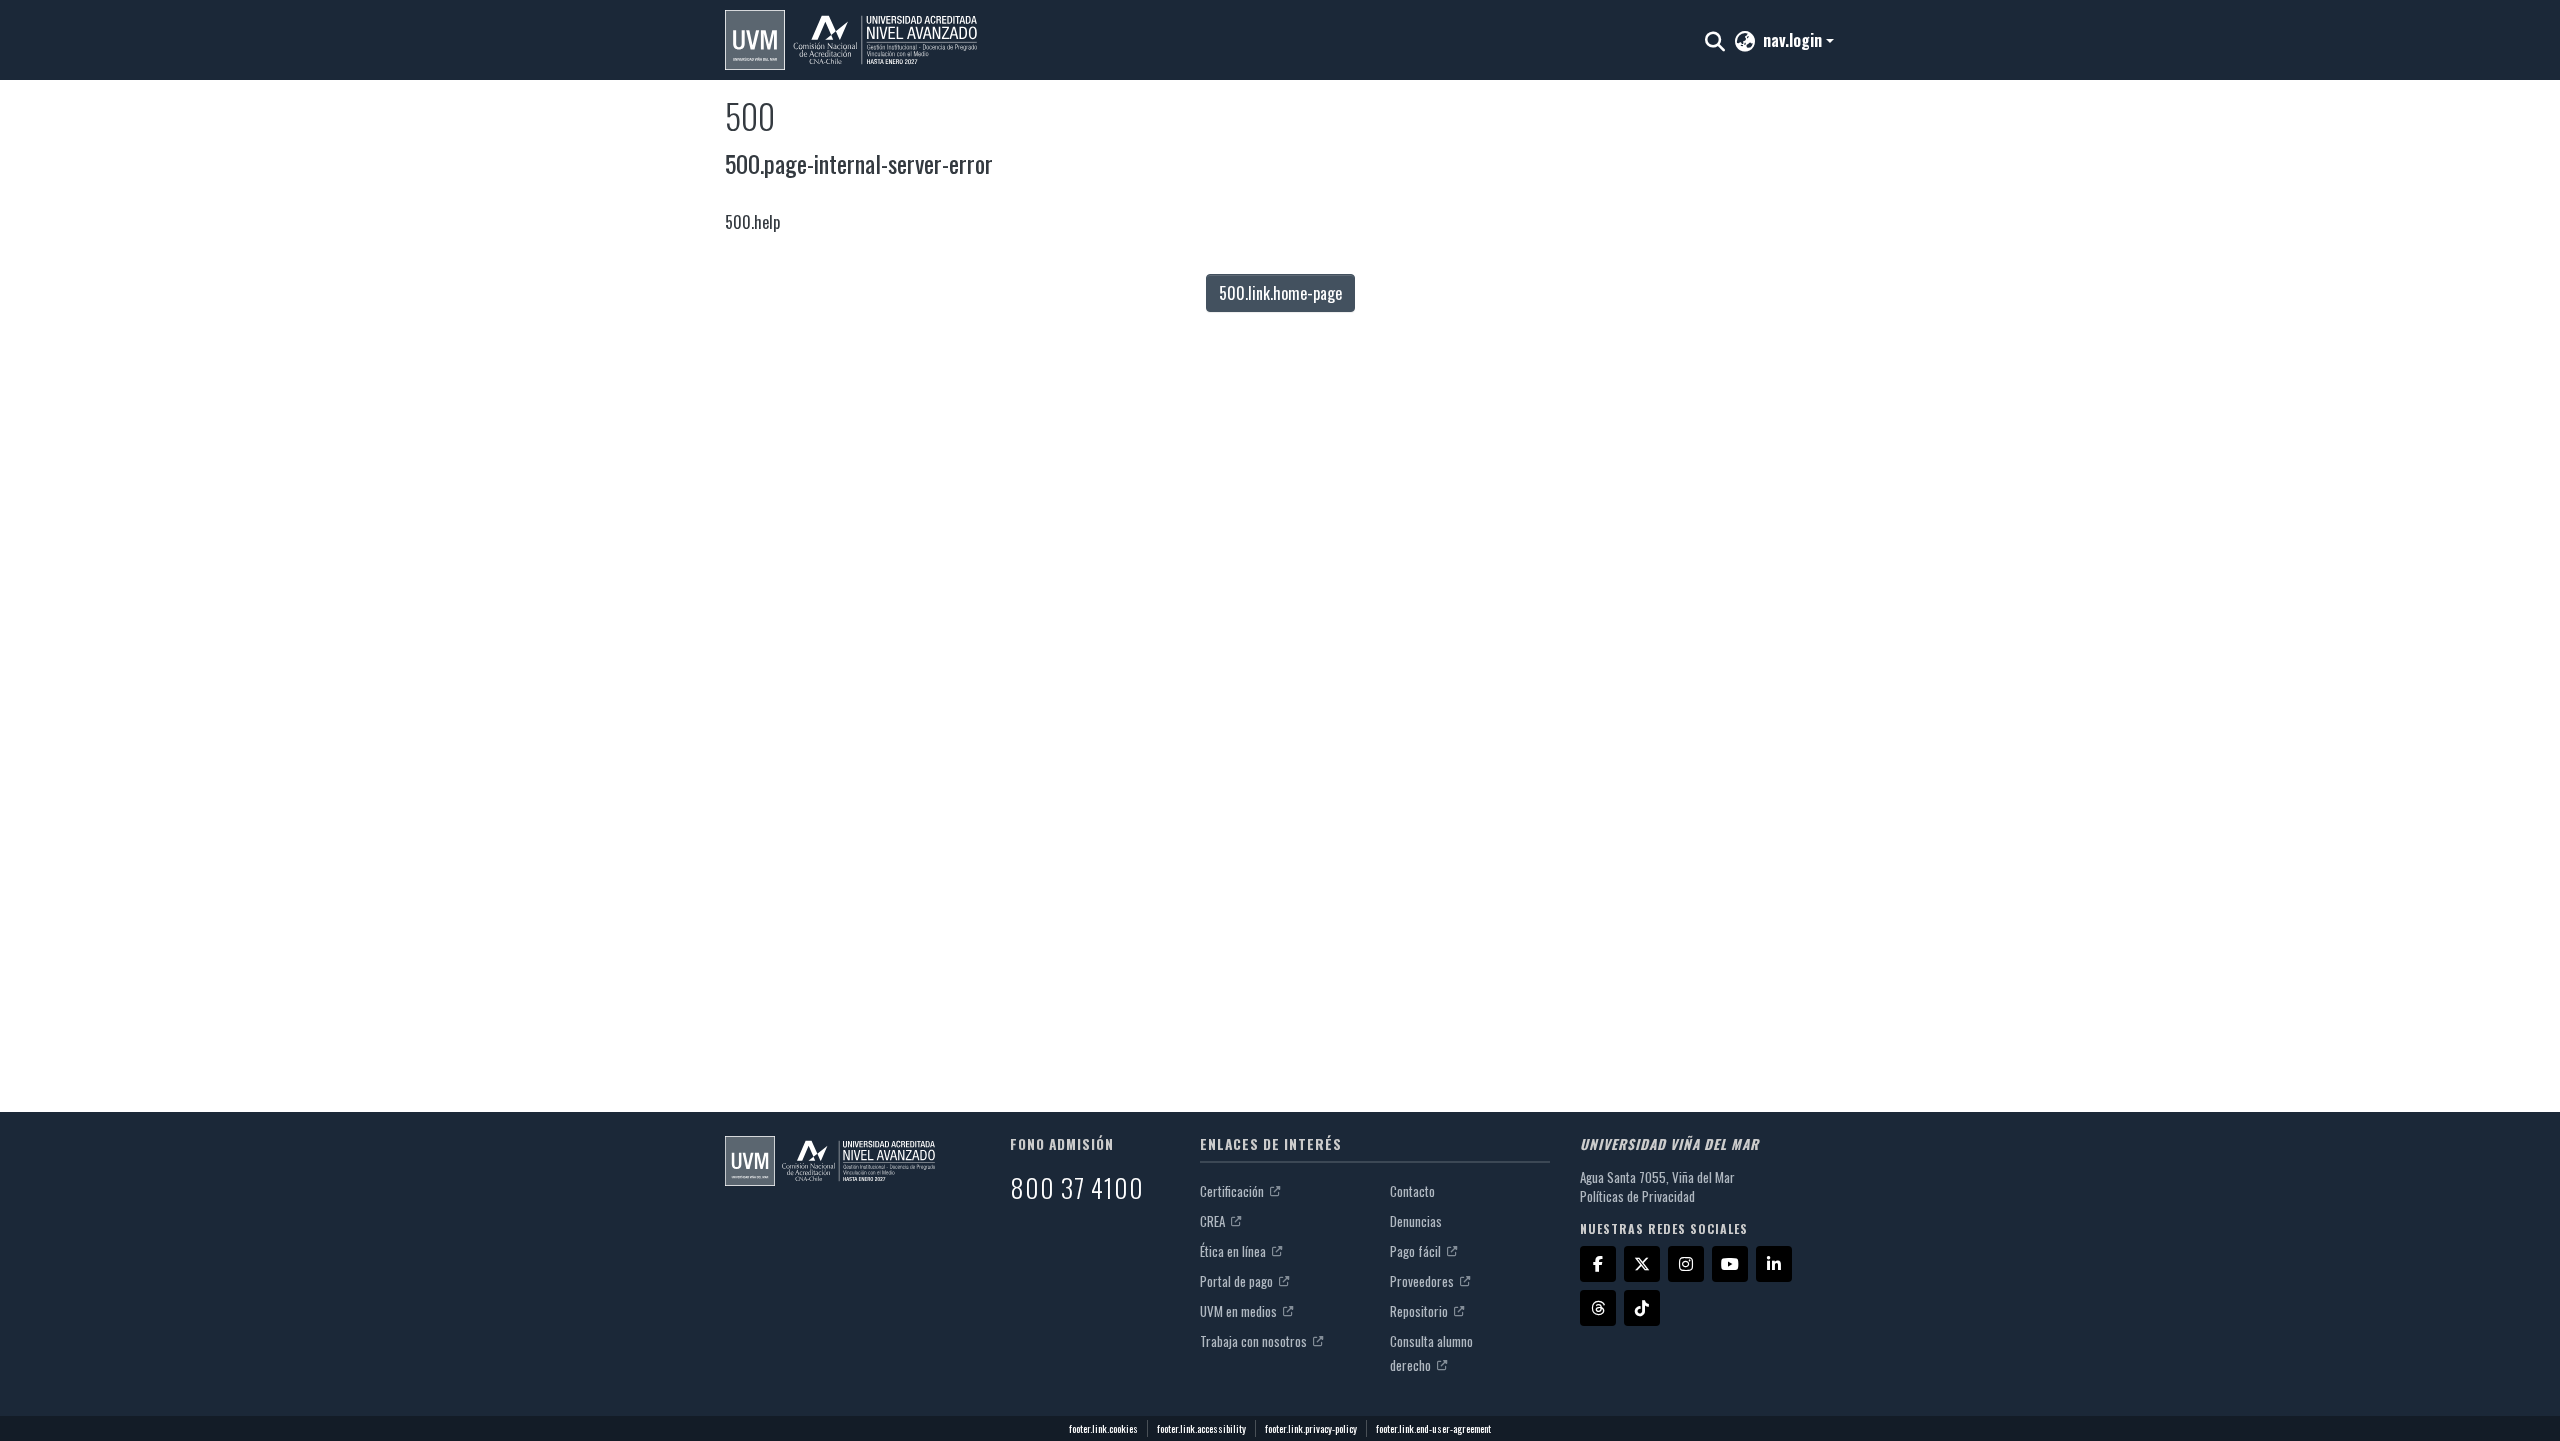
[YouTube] (1730, 1264)
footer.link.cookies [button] (1103, 1428)
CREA (1214, 1221)
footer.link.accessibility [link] (1201, 1428)
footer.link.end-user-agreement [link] (1433, 1428)
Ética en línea (1234, 1251)
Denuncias (1416, 1221)
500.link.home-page (1280, 293)
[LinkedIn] (1774, 1264)
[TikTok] (1642, 1308)
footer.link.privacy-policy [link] (1311, 1428)
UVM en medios (1240, 1311)
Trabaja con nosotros (1255, 1341)
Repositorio (1420, 1311)
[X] (1642, 1264)
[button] (851, 40)
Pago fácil (1417, 1251)
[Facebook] (1598, 1264)
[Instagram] (1686, 1264)
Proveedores (1423, 1281)
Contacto (1412, 1191)
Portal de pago (1238, 1281)
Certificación (1233, 1191)
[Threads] (1598, 1308)
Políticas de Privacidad (1637, 1196)
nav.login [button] (1794, 40)
